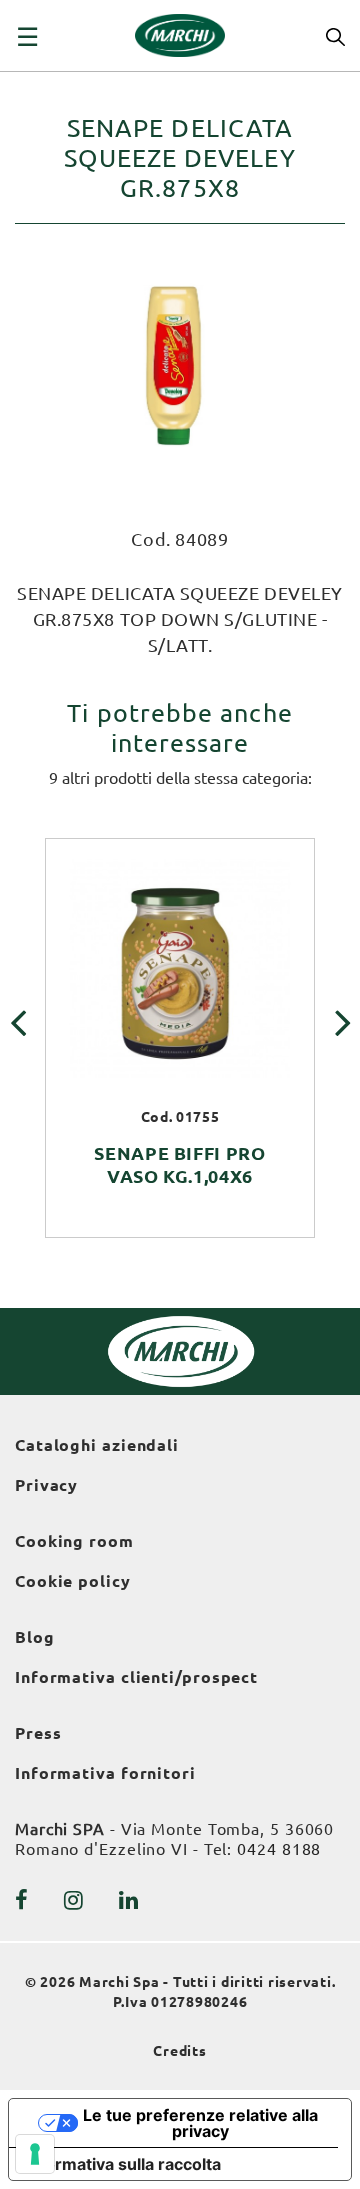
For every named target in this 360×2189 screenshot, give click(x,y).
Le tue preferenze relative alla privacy (200, 2123)
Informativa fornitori (105, 1773)
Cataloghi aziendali (97, 1445)
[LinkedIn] (129, 1900)
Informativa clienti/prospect (136, 1677)
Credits (180, 2051)
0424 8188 (279, 1849)
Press (38, 1733)
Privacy (46, 1485)
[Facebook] (22, 1900)
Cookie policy (73, 1581)
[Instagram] (74, 1900)
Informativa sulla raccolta (123, 2164)
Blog (35, 1637)
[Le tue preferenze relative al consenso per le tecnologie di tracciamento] (35, 2154)
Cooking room (74, 1541)
